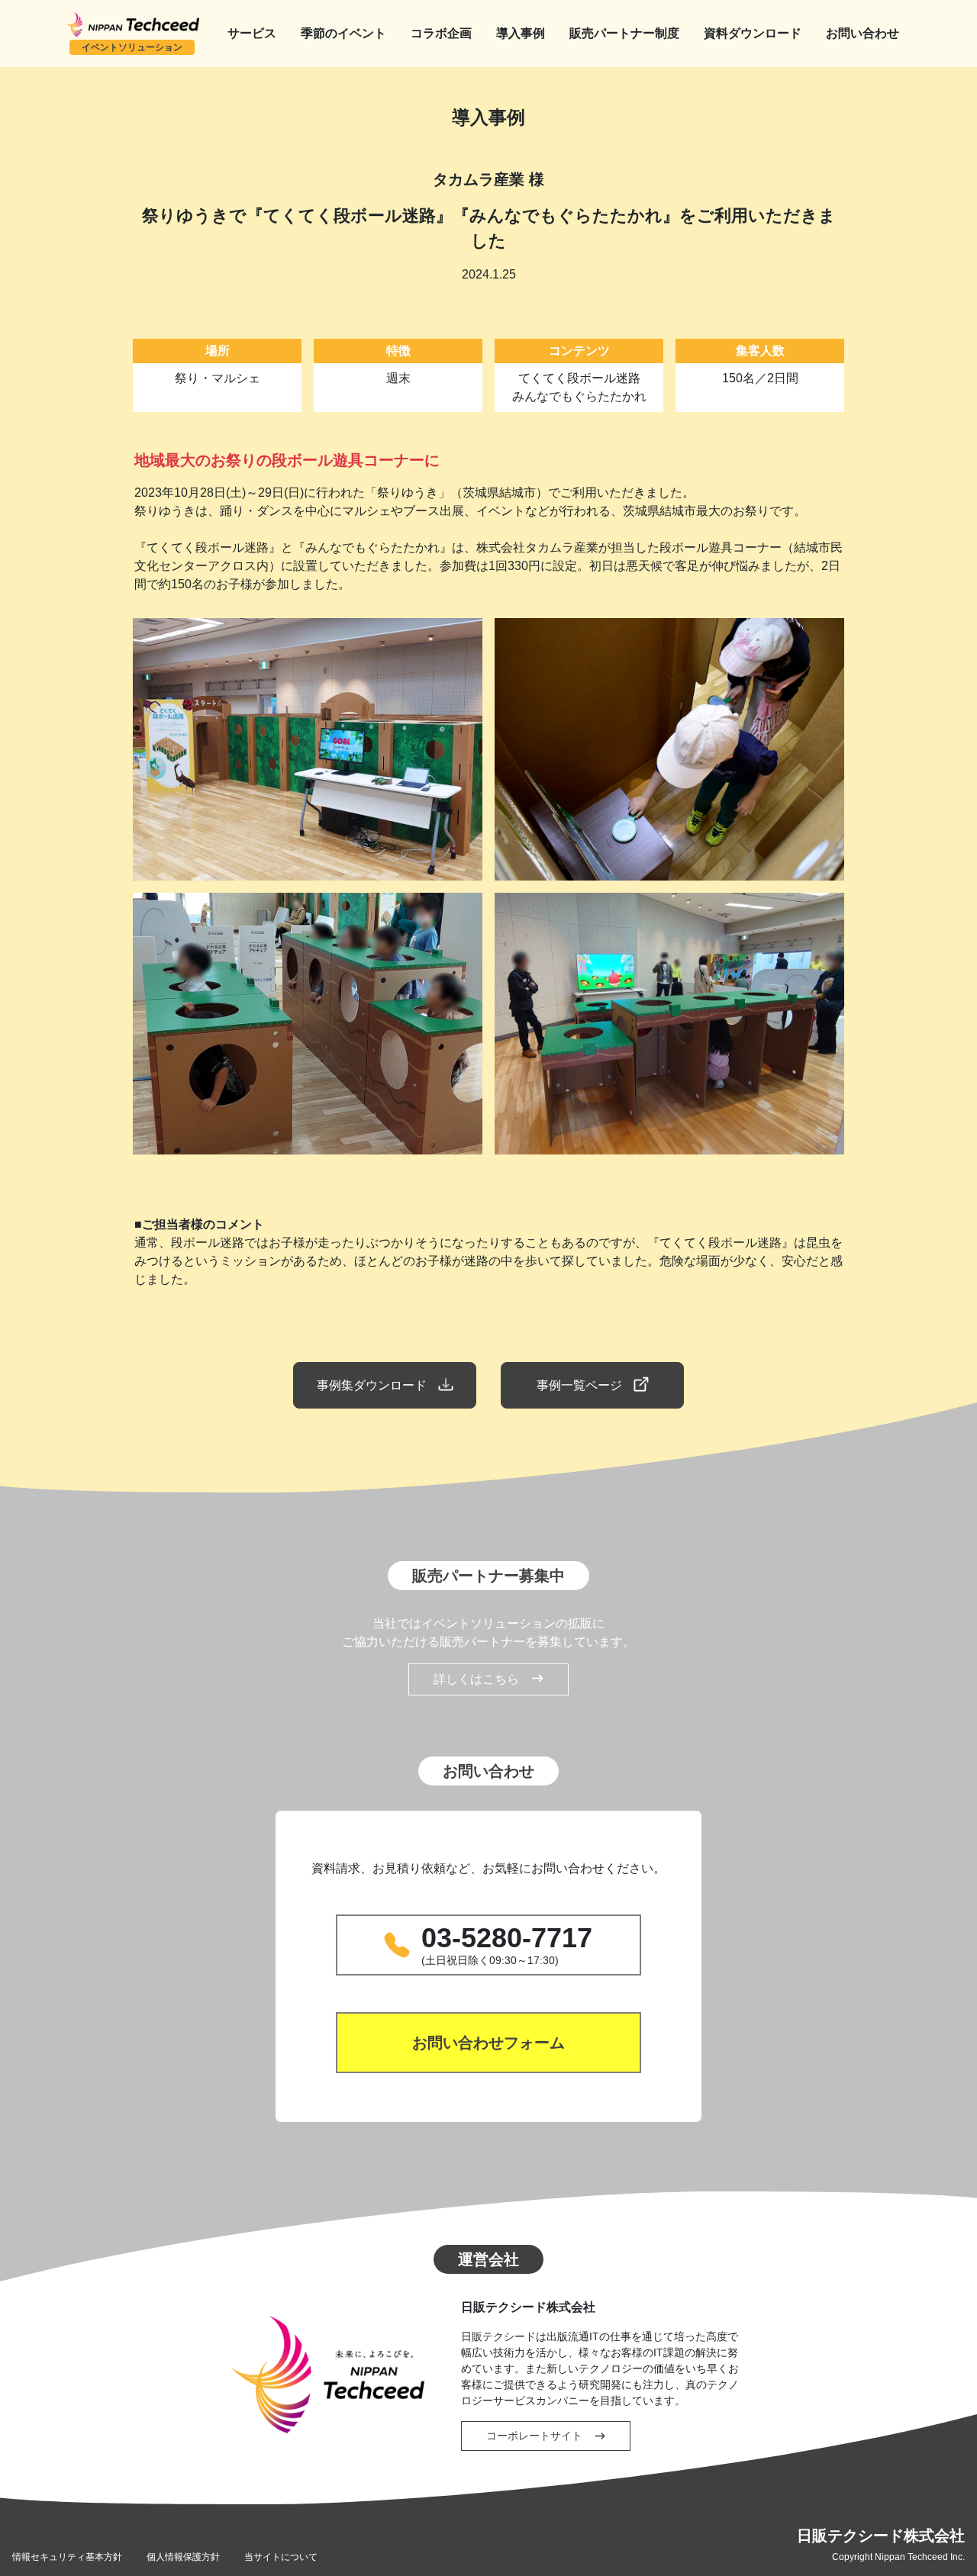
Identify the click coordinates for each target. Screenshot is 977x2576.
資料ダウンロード (753, 33)
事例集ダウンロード (372, 1385)
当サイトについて (281, 2557)
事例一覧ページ (579, 1385)
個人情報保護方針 (183, 2557)
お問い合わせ (863, 33)
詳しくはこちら (476, 1679)
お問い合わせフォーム (488, 2043)
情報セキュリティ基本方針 (67, 2557)
